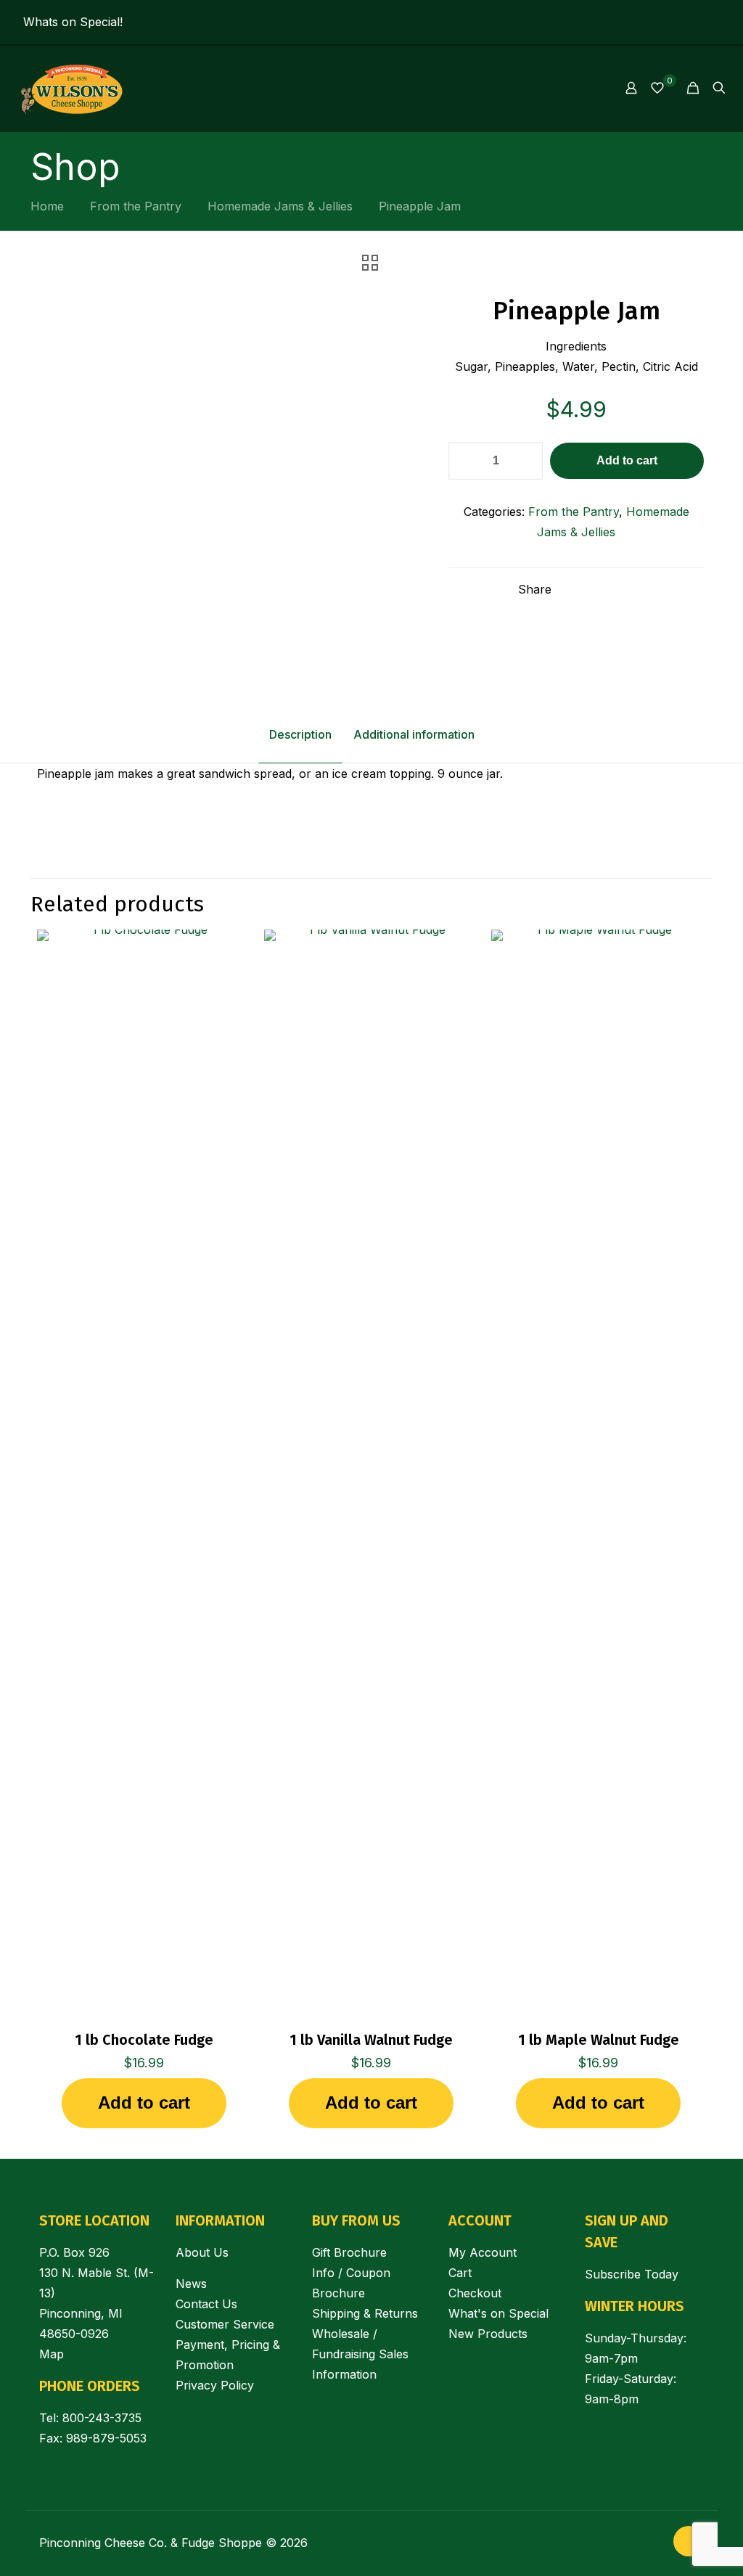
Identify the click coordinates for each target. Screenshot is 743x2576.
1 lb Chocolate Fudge (144, 2040)
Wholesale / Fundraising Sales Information (360, 2354)
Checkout (475, 2293)
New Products (488, 2334)
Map (52, 2354)
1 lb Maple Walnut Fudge (599, 2040)
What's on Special (498, 2313)
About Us (202, 2252)
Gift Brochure (349, 2252)
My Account (483, 2252)
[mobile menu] (580, 88)
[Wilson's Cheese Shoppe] (70, 88)
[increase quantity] (526, 461)
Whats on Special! (73, 22)
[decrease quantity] (465, 461)
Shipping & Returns (365, 2313)
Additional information (414, 734)
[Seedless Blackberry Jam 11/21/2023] (730, 2518)
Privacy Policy (215, 2385)
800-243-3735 (102, 2418)
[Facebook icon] (675, 23)
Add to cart (627, 460)
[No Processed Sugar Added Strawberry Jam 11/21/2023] (13, 2518)
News (191, 2284)
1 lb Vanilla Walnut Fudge (371, 2040)
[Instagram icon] (693, 23)
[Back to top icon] (689, 2541)
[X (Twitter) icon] (711, 23)
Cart (460, 2273)
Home (47, 206)
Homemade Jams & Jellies (280, 206)
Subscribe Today (632, 2274)
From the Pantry (136, 206)
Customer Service (225, 2324)
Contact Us (206, 2304)
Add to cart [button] (144, 2103)
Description (300, 734)
